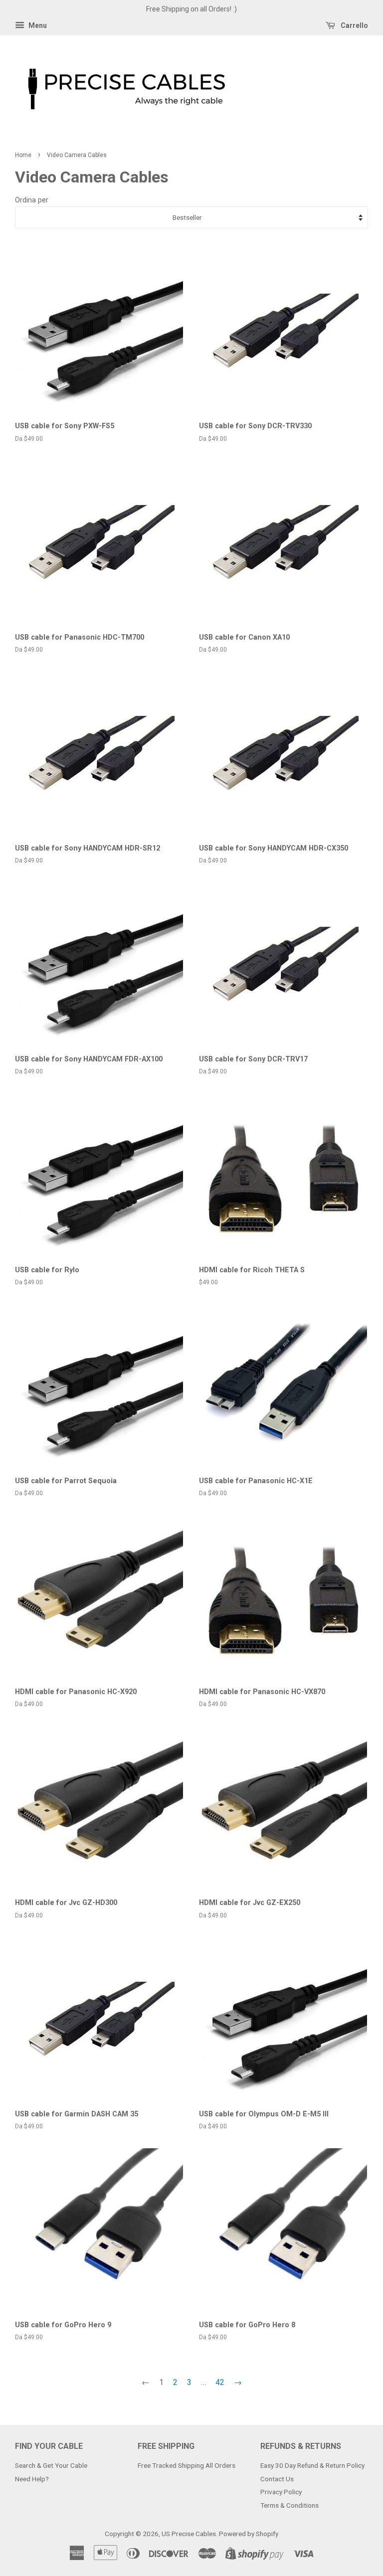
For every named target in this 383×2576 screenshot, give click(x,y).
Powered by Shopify (249, 2534)
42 (220, 2382)
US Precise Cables (189, 2534)
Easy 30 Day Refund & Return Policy (312, 2465)
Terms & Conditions (289, 2505)
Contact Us (277, 2479)
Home (23, 155)
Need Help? (32, 2479)
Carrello (354, 25)
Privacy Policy (281, 2492)
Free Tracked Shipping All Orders (187, 2465)
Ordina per (32, 200)
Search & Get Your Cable (51, 2465)
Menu (37, 25)
